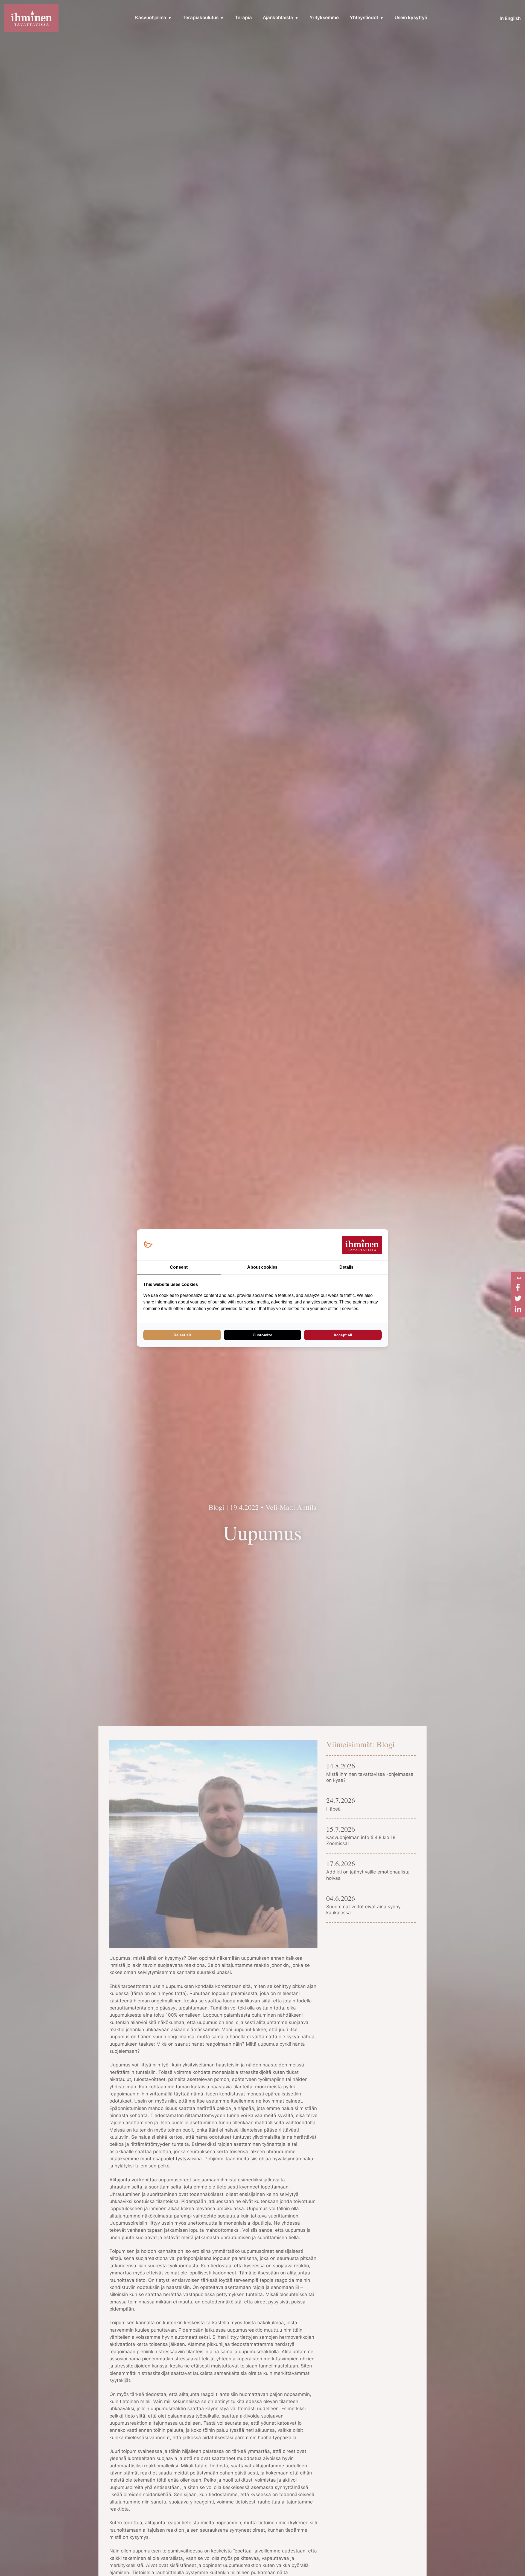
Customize (262, 1335)
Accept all (343, 1335)
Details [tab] (346, 1267)
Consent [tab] (179, 1267)
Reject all (182, 1335)
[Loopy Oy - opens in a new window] (148, 1245)
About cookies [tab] (262, 1267)
